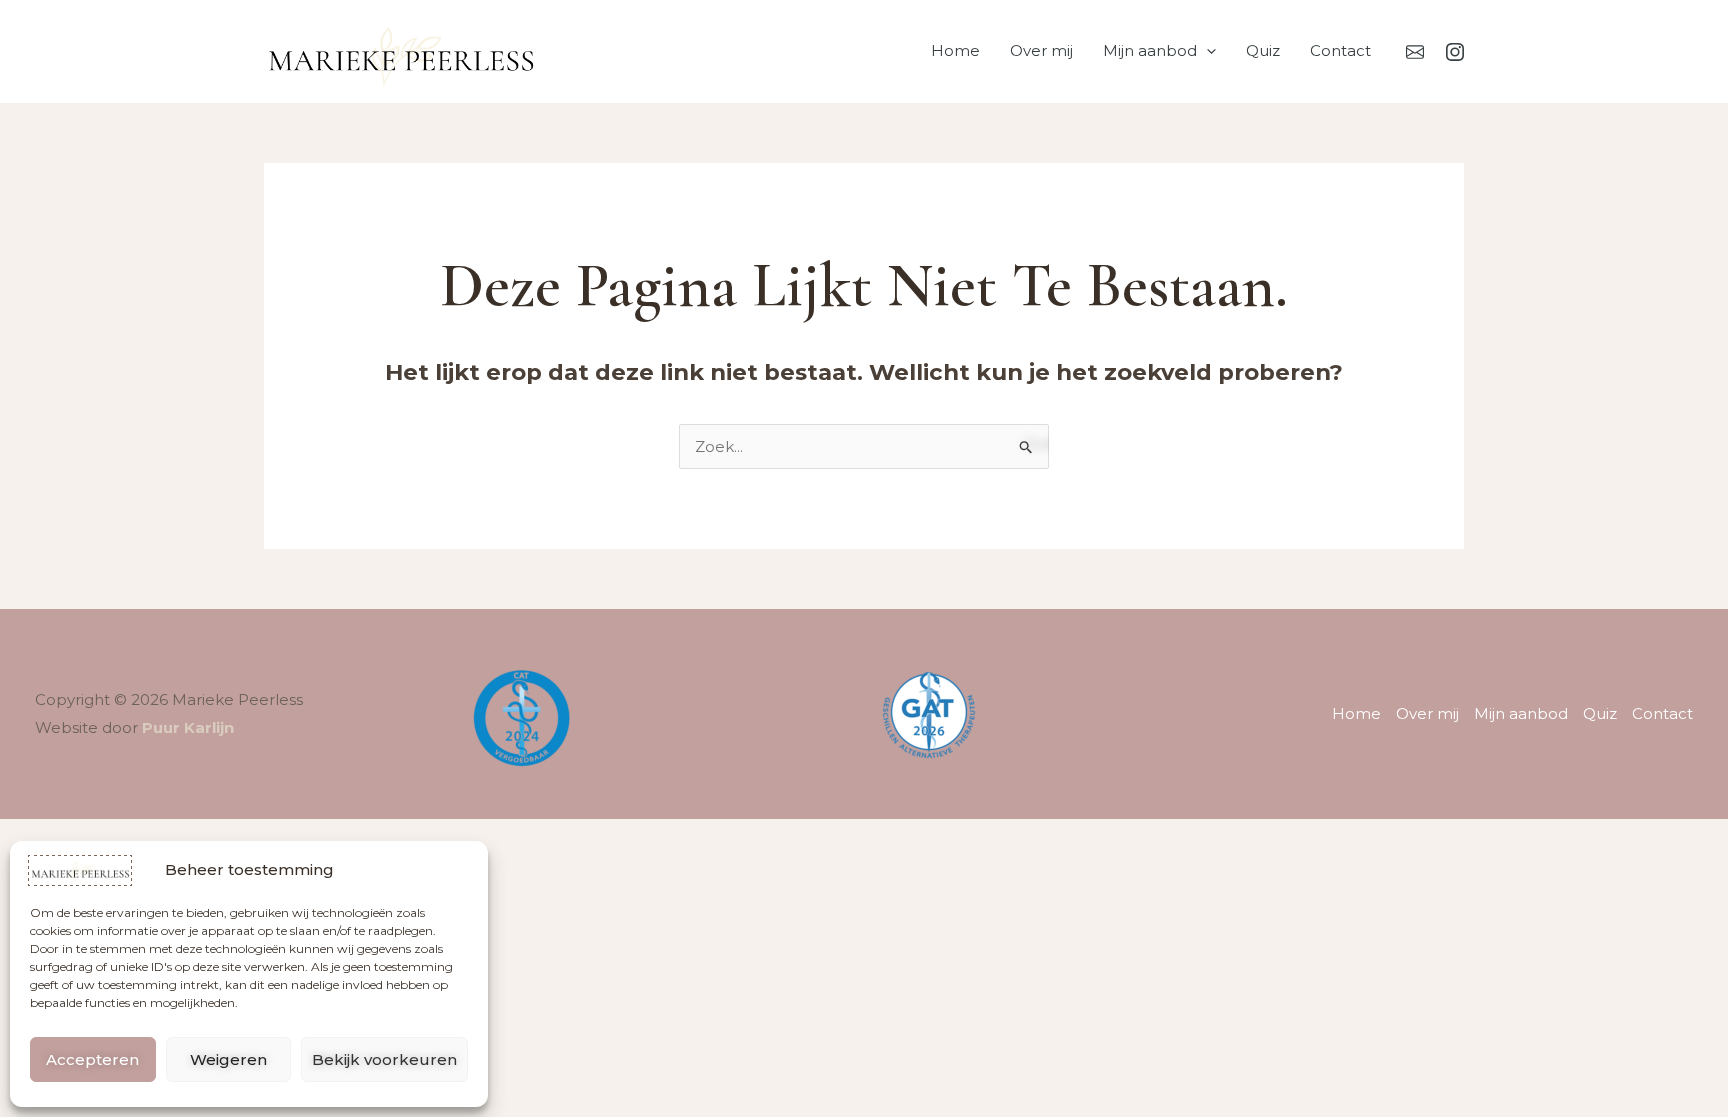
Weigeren (228, 1059)
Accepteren (92, 1059)
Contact (1340, 50)
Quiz (1263, 50)
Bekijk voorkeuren (384, 1059)
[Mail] (1415, 52)
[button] (1206, 51)
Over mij (1041, 50)
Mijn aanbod (1150, 50)
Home (955, 50)
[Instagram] (1455, 52)
